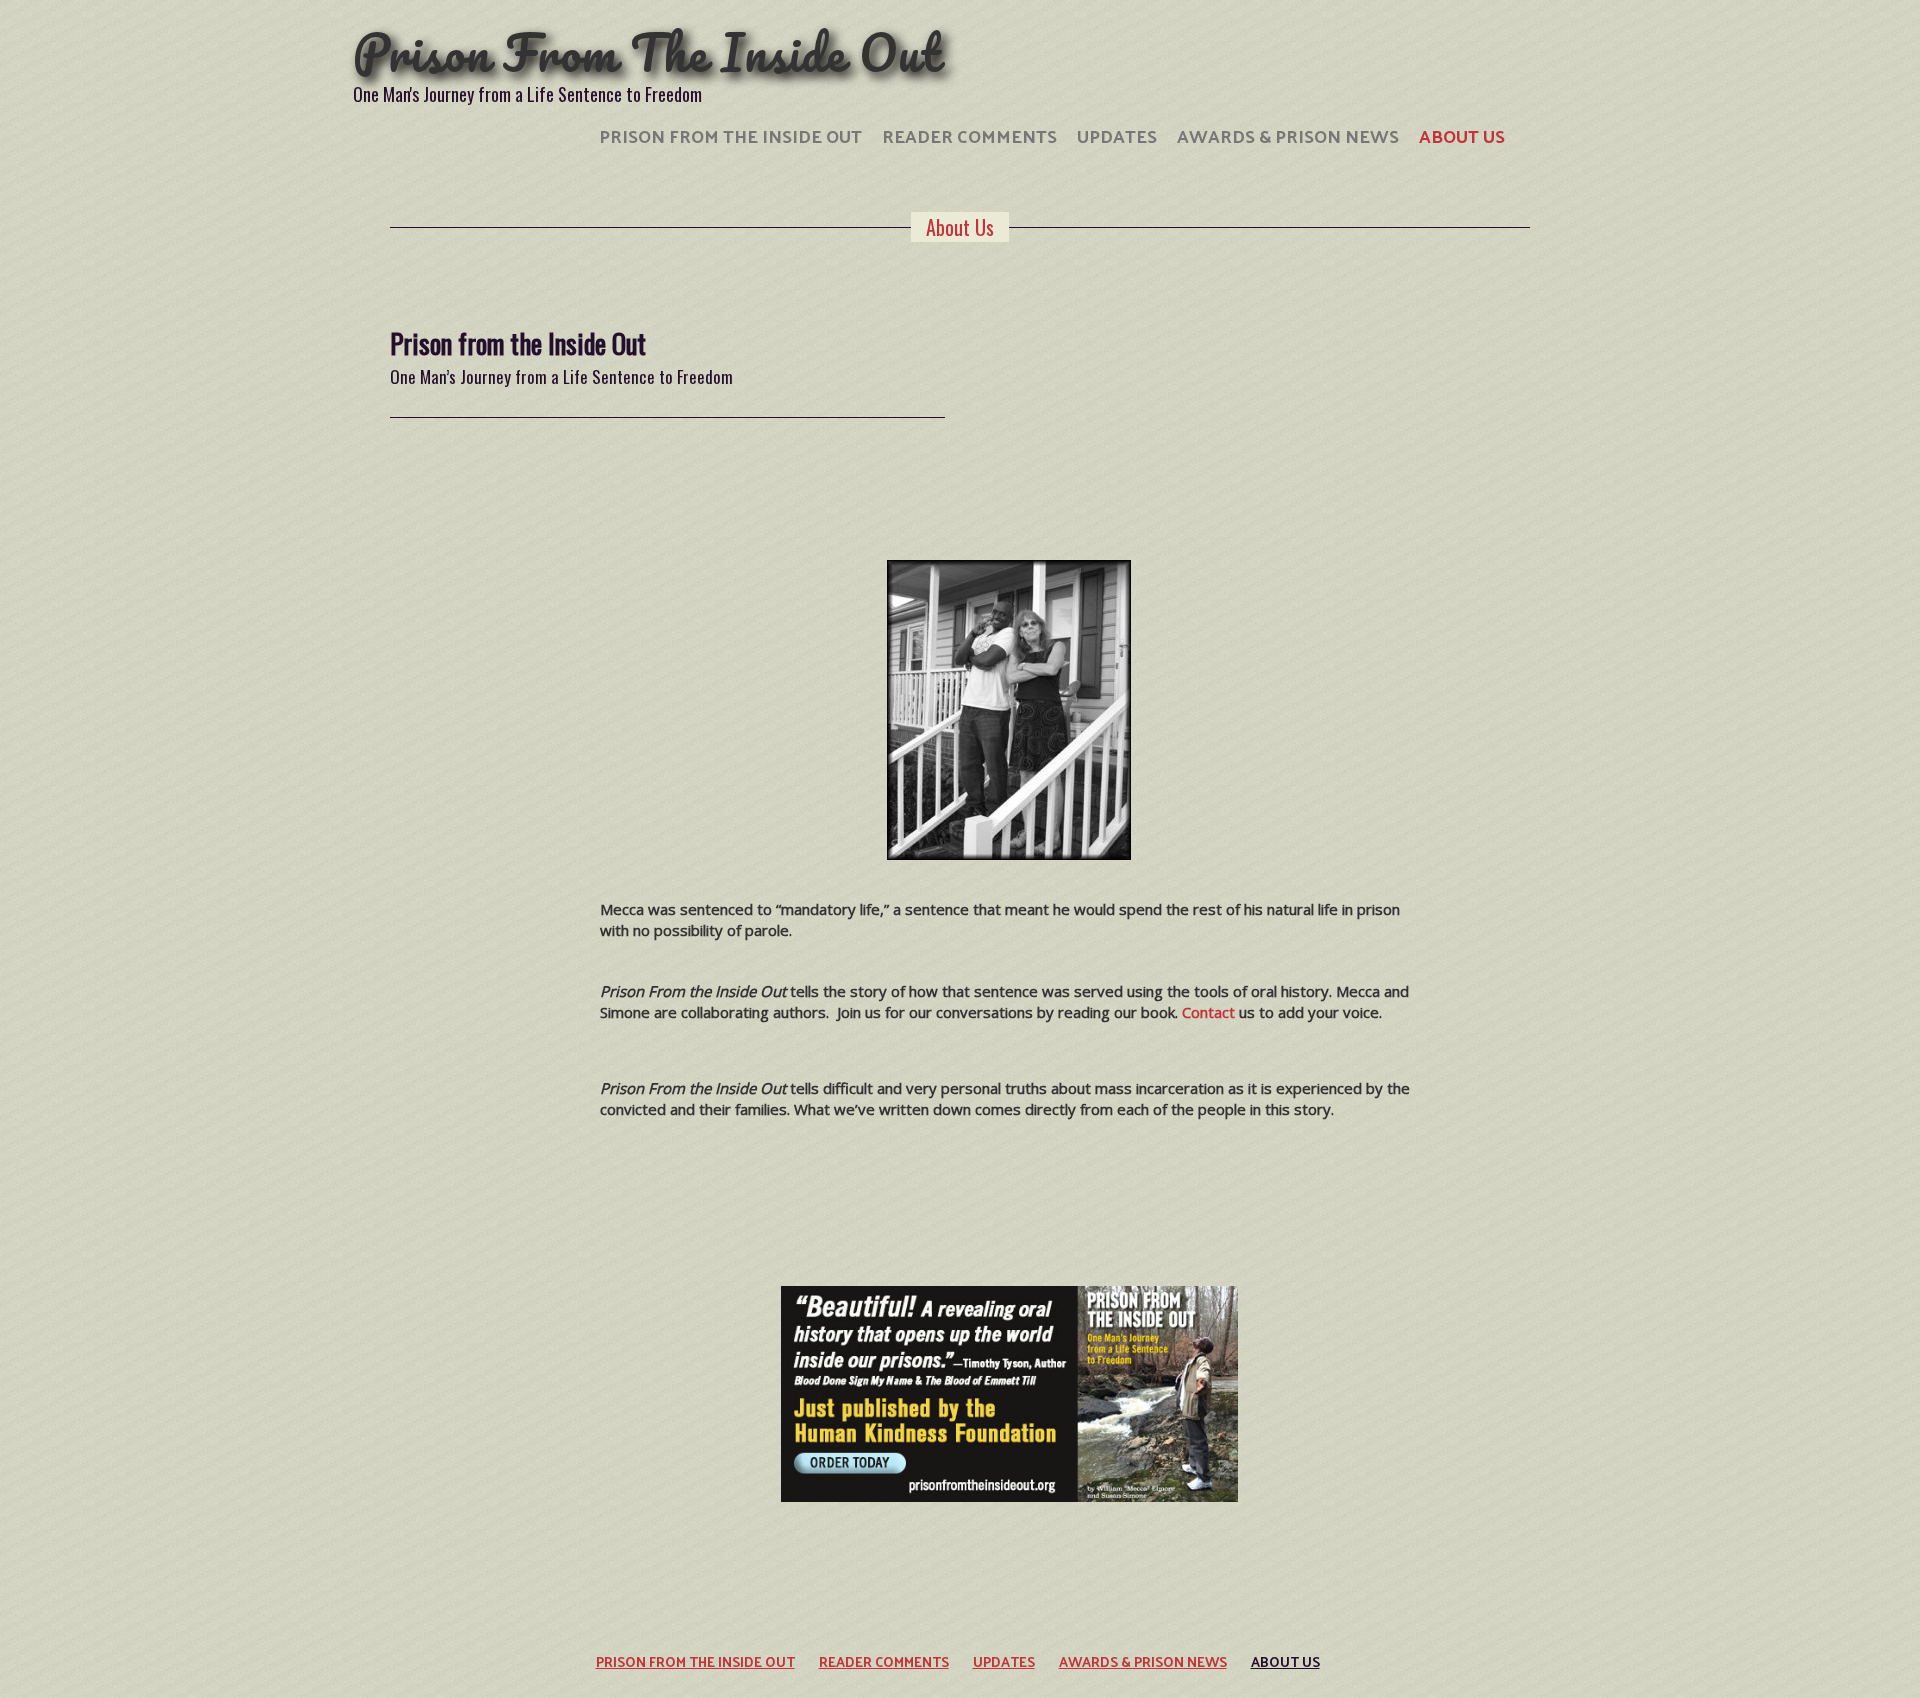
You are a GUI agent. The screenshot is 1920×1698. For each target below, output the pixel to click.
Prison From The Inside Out (646, 52)
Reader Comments (969, 135)
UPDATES (1117, 135)
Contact (1208, 1012)
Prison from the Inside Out (730, 135)
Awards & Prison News (1288, 135)
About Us (1462, 135)
